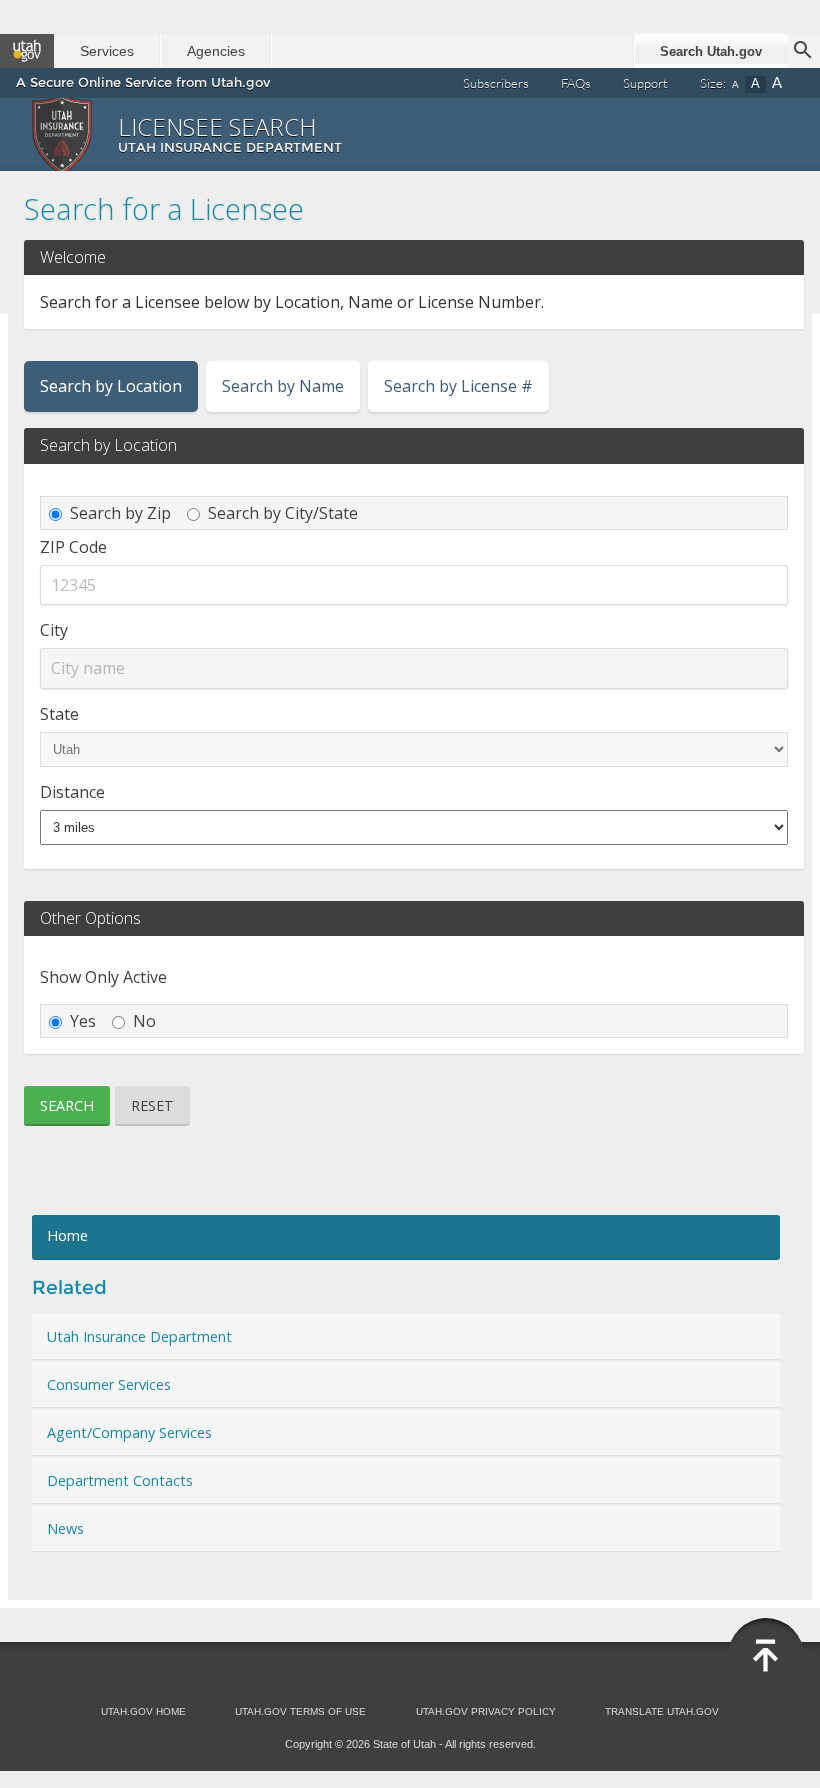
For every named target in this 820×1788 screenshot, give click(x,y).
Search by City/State (283, 513)
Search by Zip (120, 513)
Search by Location (111, 386)
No (144, 1021)
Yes (83, 1021)
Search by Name (283, 386)
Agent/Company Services (129, 1432)
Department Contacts (120, 1480)
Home (67, 1235)
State (59, 714)
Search (67, 1105)
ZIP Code (73, 547)
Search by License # (458, 386)
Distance (72, 792)
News (65, 1528)
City (54, 630)
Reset (152, 1105)
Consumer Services (109, 1384)
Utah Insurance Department (139, 1336)
